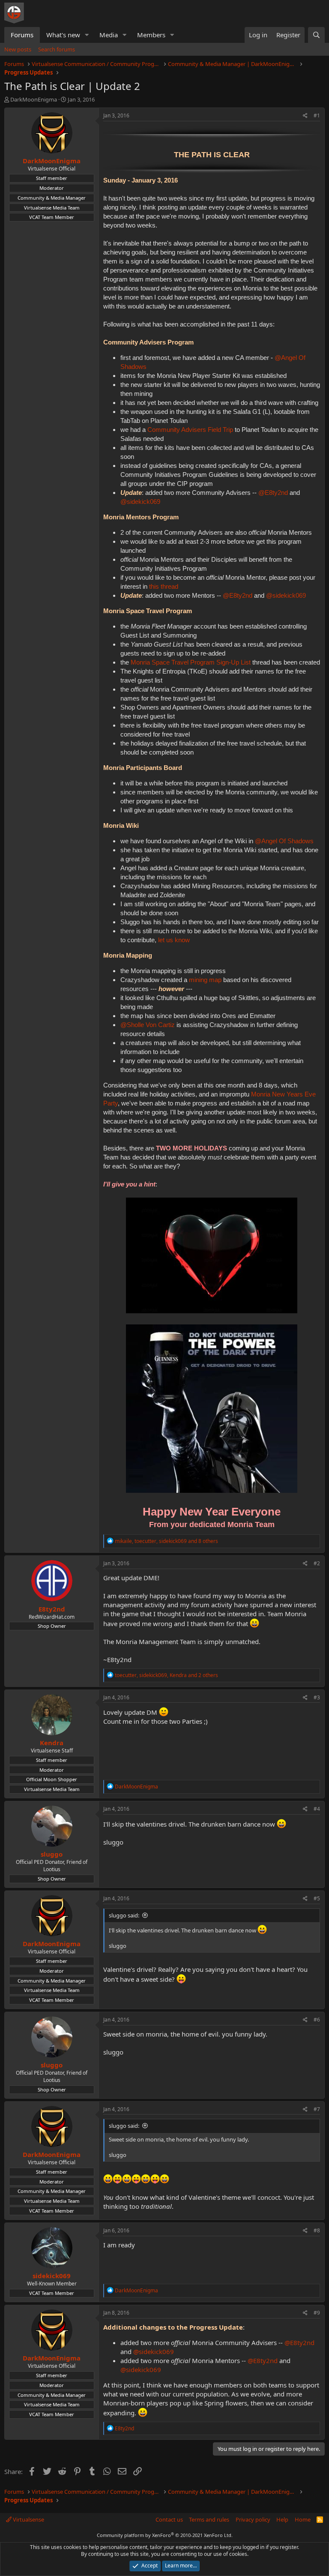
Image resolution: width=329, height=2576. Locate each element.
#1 (317, 115)
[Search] (316, 35)
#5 (317, 1898)
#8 (317, 2230)
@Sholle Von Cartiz (148, 1025)
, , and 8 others (166, 1541)
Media (109, 35)
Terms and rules (209, 2519)
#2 (317, 1563)
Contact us (169, 2519)
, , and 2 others (166, 1675)
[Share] (305, 116)
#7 (317, 2109)
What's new (63, 35)
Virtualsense (28, 2519)
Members (151, 35)
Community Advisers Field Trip (190, 430)
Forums (22, 35)
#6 (317, 2020)
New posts (18, 49)
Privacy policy (253, 2519)
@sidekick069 (140, 502)
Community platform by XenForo (165, 2535)
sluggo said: (124, 1915)
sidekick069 (52, 2276)
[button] (87, 35)
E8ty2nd (52, 1609)
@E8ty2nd (273, 493)
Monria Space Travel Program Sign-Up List (191, 662)
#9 (317, 2313)
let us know (174, 940)
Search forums (57, 49)
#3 (317, 1697)
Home (303, 2519)
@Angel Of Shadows (284, 841)
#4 (317, 1809)
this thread (164, 586)
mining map (205, 980)
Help (282, 2519)
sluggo (52, 1854)
